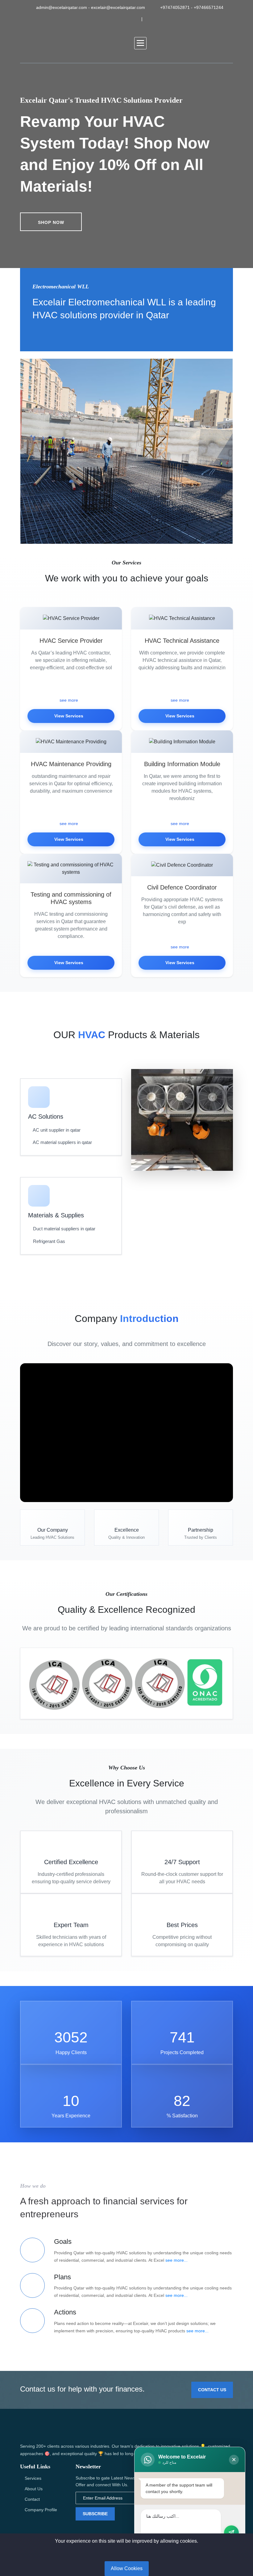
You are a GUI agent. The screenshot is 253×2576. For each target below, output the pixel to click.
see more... (176, 2260)
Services (33, 2478)
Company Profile (41, 2510)
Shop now (51, 222)
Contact (32, 2499)
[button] (140, 43)
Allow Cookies (127, 2568)
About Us (34, 2489)
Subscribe (95, 2514)
